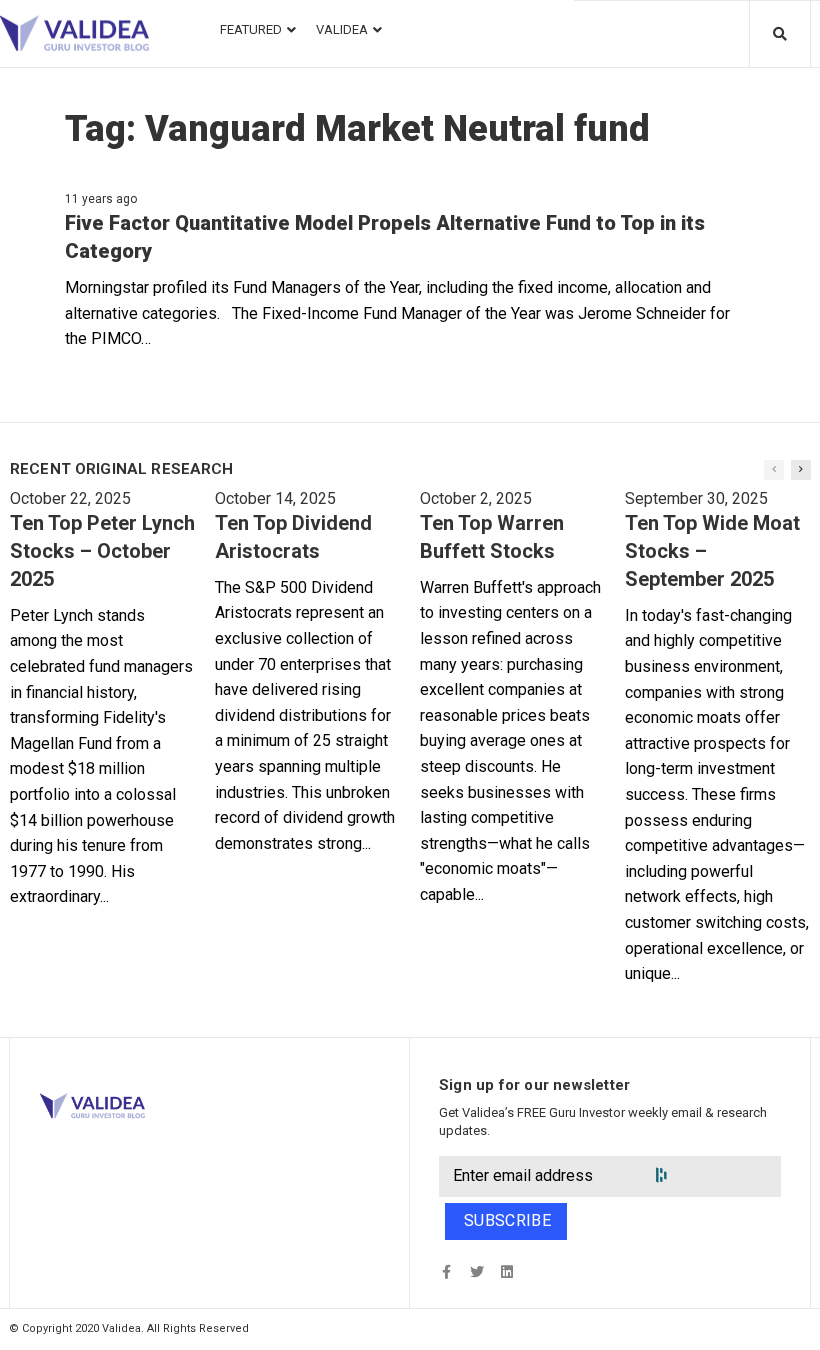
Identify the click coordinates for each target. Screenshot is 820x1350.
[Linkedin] (506, 1271)
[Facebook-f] (446, 1271)
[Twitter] (476, 1271)
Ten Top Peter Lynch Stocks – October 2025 (102, 551)
